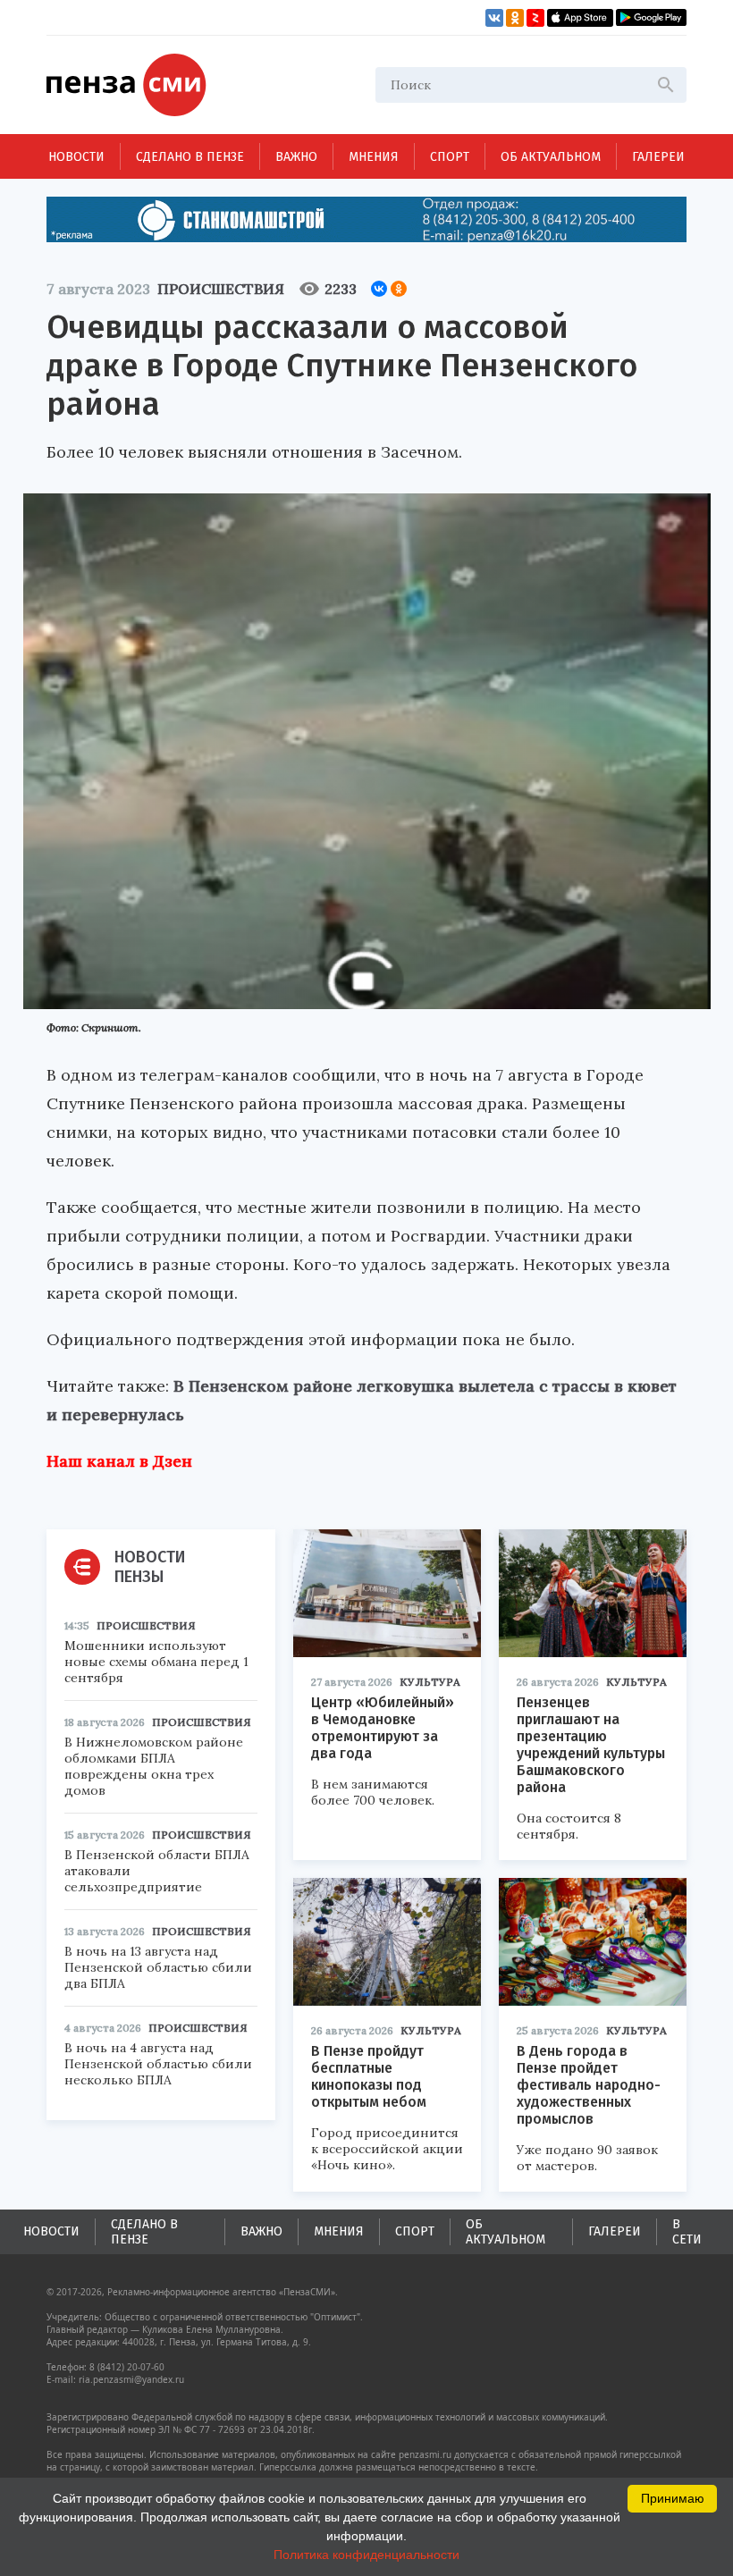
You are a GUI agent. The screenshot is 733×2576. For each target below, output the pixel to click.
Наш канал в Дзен (119, 1461)
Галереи (658, 157)
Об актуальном (551, 157)
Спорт (450, 157)
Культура (430, 1682)
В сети (687, 2232)
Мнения (374, 157)
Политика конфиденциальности (366, 2555)
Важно (296, 157)
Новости (76, 157)
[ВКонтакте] (379, 289)
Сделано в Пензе (190, 157)
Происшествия (221, 289)
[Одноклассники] (399, 289)
